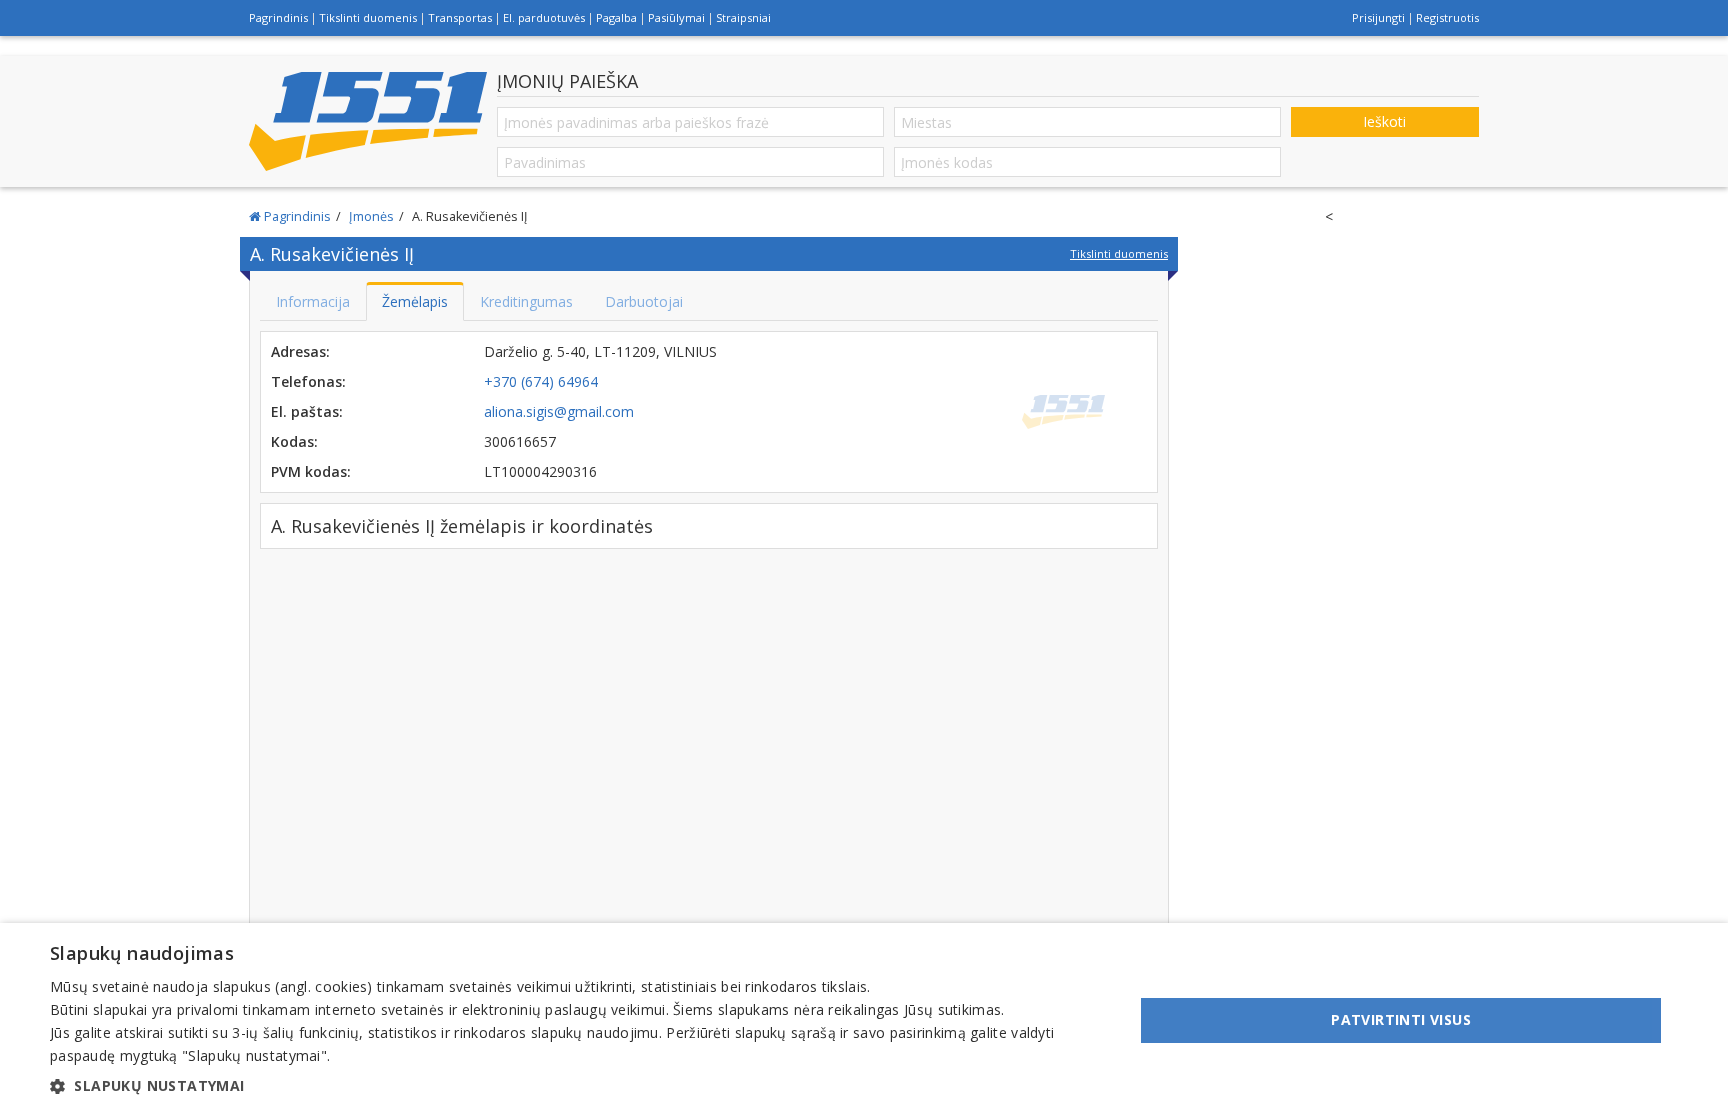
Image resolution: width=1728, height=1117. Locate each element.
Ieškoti (1384, 121)
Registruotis (1447, 17)
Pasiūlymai (676, 17)
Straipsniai (743, 17)
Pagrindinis (278, 17)
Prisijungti (1378, 17)
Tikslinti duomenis (368, 17)
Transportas (460, 17)
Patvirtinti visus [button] (1401, 1019)
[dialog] (864, 1020)
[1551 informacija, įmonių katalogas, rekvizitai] (368, 121)
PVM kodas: (311, 471)
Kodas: (294, 441)
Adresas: (300, 351)
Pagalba (616, 17)
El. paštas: (307, 411)
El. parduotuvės (544, 17)
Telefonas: (308, 381)
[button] (576, 1086)
